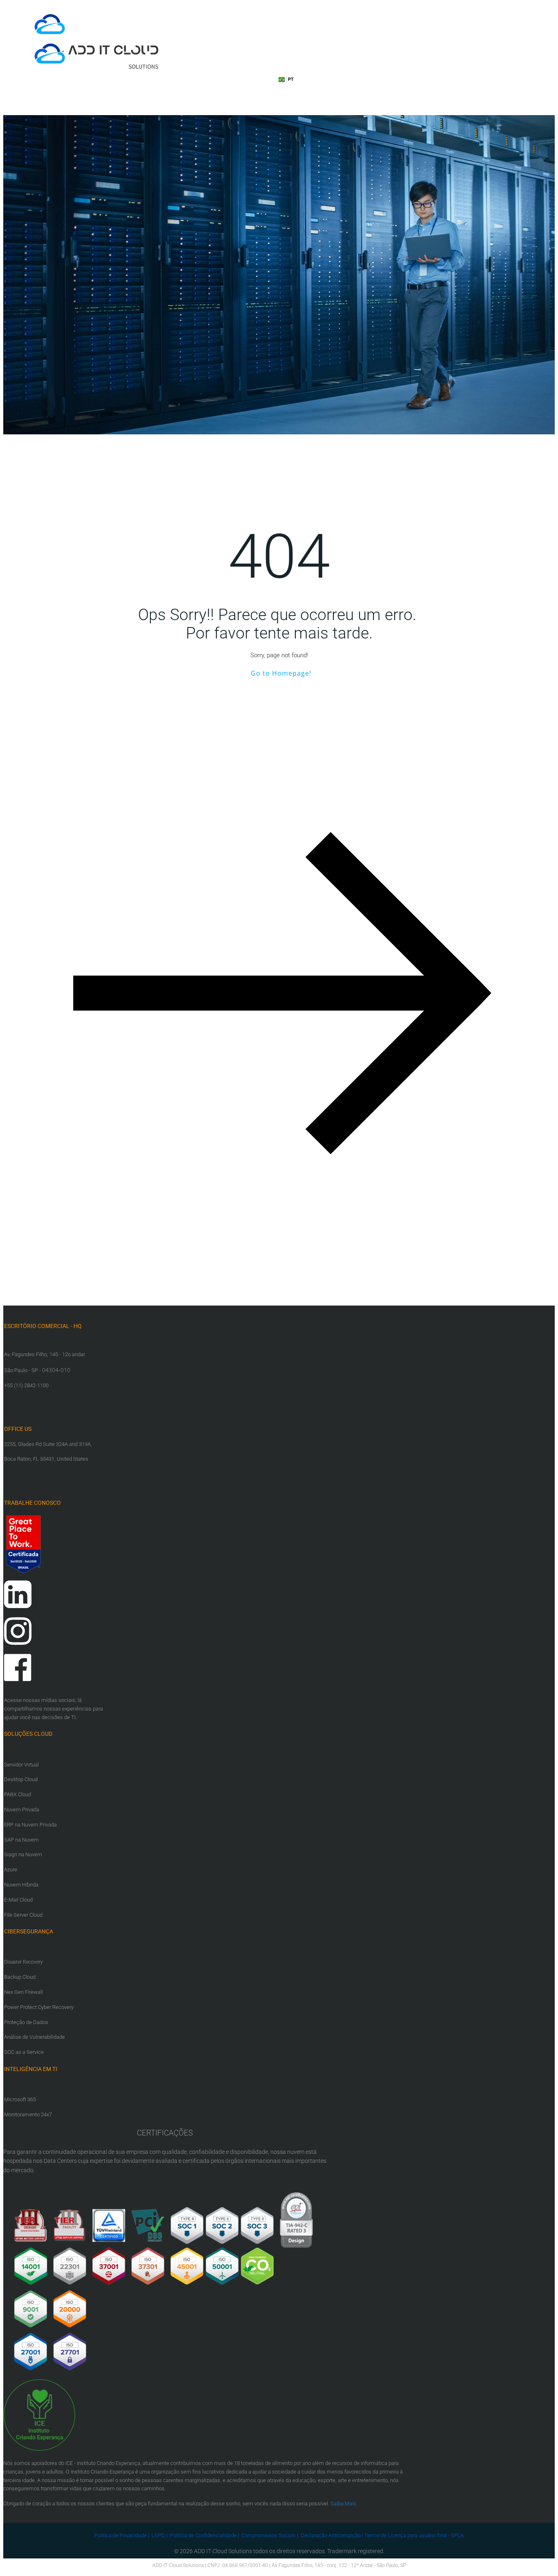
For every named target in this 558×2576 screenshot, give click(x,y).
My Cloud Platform (255, 80)
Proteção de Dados (26, 2022)
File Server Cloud (23, 1915)
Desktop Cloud (21, 1779)
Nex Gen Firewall (23, 1992)
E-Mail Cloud (18, 1900)
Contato (158, 97)
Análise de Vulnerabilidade (35, 2037)
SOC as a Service (24, 2052)
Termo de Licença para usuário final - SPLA (414, 2535)
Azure (11, 1870)
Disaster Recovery (23, 1962)
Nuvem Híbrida (21, 1885)
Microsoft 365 (20, 2099)
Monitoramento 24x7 (28, 2114)
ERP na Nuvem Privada (30, 1825)
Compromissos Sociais (269, 2535)
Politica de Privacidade (121, 2535)
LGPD (158, 2535)
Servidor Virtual (21, 1765)
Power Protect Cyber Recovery (39, 2007)
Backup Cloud (20, 1977)
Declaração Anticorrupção (331, 2535)
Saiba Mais (343, 2504)
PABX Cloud (18, 1794)
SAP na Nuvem (21, 1840)
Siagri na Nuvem (23, 1854)
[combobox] (286, 80)
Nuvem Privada (22, 1810)
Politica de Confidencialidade (203, 2535)
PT (291, 79)
